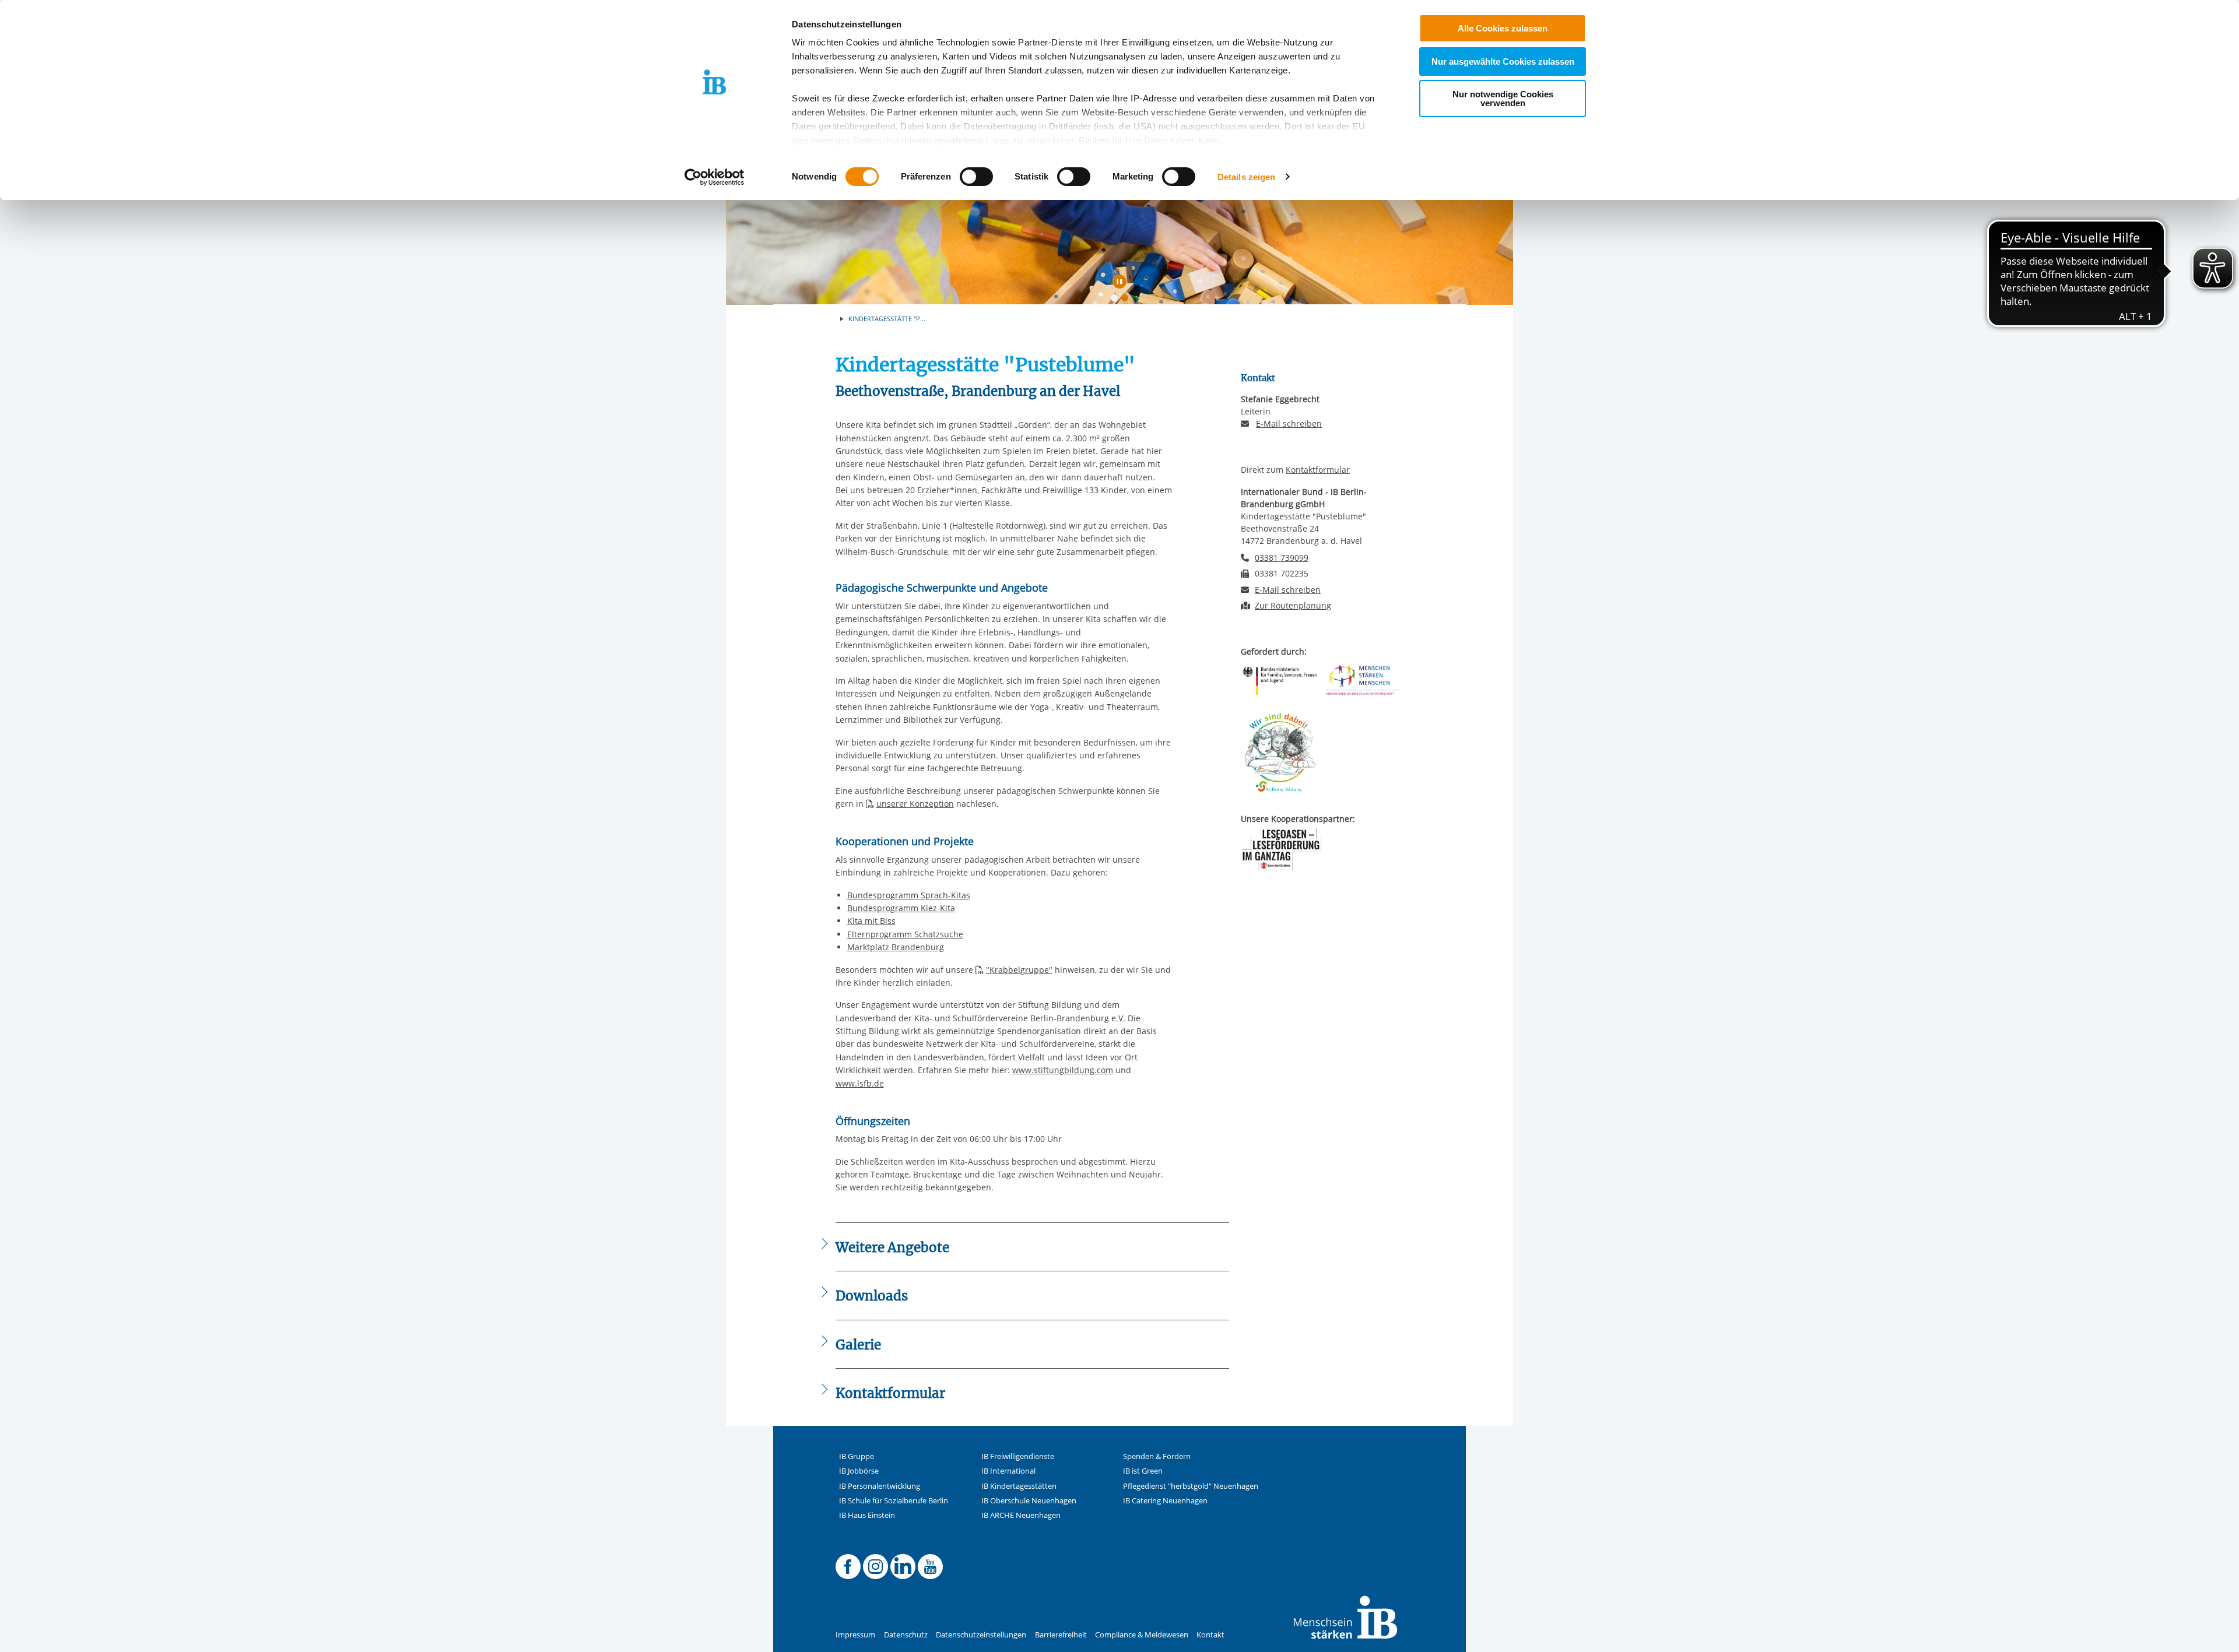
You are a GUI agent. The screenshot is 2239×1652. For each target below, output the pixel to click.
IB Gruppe (857, 1456)
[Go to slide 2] (1127, 300)
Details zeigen (1246, 177)
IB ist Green (1143, 1471)
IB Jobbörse (859, 1471)
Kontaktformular (1318, 470)
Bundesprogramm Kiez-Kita (901, 908)
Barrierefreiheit (1061, 1635)
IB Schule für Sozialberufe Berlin (894, 1501)
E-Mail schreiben (1289, 424)
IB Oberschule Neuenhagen (1029, 1501)
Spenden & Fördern (1157, 1456)
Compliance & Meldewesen (1142, 1635)
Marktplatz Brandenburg (896, 947)
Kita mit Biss (871, 921)
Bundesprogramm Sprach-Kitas (909, 895)
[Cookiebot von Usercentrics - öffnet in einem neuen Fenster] (715, 177)
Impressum (855, 1635)
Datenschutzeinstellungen (981, 1635)
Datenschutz (906, 1635)
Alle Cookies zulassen (1503, 28)
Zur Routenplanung (1293, 605)
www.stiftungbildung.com (1063, 1070)
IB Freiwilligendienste (1018, 1456)
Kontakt (1210, 1635)
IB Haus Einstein (867, 1515)
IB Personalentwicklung (880, 1486)
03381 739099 (1282, 558)
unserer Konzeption (915, 804)
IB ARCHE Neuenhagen (1021, 1515)
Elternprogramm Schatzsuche (905, 934)
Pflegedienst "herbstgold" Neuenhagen (1191, 1486)
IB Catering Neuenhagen (1165, 1501)
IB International (1008, 1471)
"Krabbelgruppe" (1019, 970)
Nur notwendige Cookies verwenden (1503, 99)
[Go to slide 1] (1117, 300)
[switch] (976, 177)
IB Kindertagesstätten (1019, 1486)
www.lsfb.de (860, 1083)
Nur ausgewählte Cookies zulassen (1503, 61)
